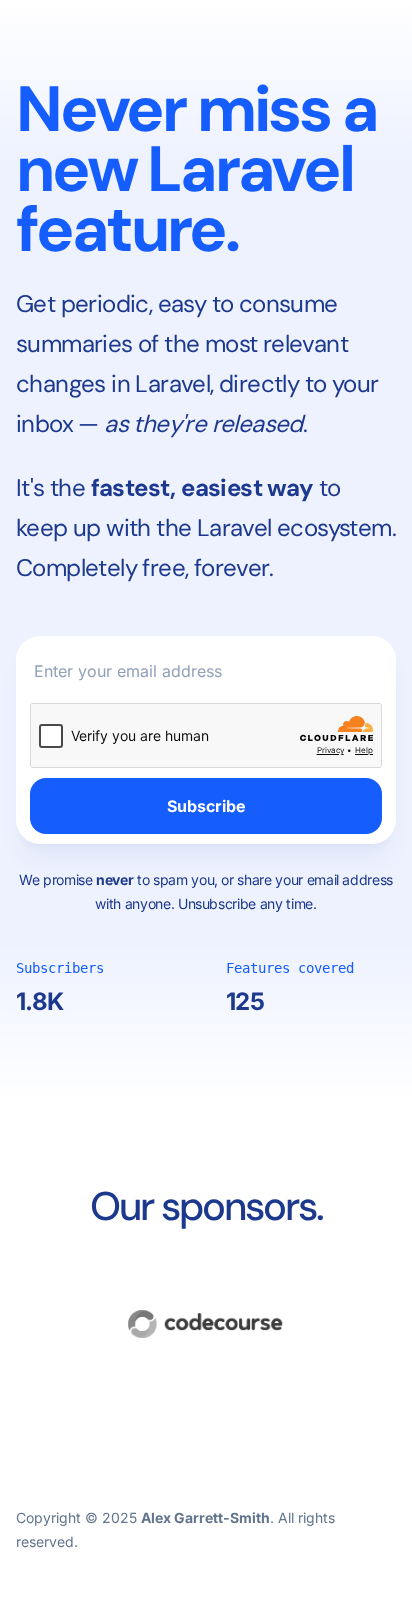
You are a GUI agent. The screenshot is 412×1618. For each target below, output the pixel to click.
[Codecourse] (206, 1324)
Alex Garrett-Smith (205, 1517)
